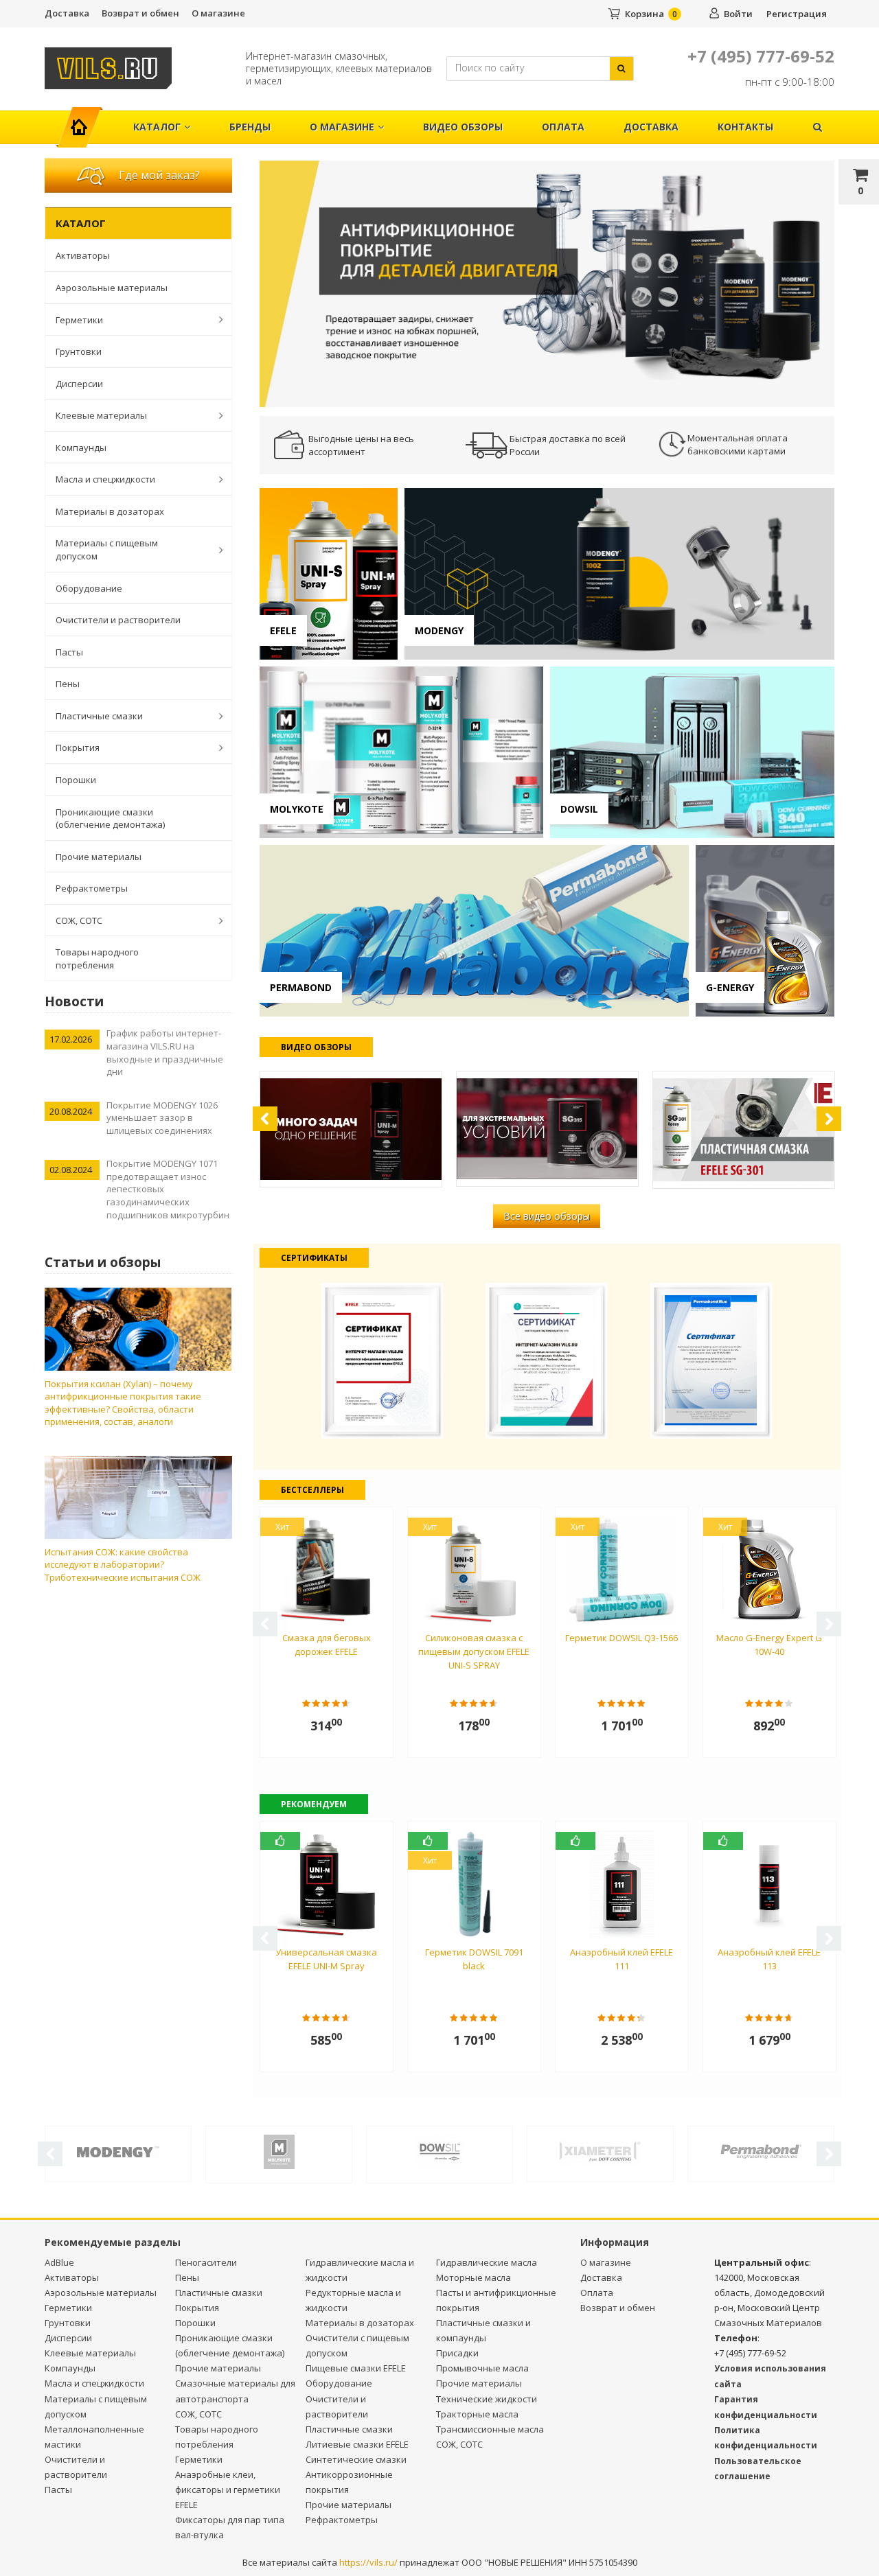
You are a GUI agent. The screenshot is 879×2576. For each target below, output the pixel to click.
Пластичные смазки (99, 716)
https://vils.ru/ (368, 2562)
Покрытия (78, 747)
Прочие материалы (99, 857)
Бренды (250, 127)
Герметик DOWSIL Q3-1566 (621, 1638)
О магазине (218, 13)
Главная (85, 120)
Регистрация (797, 14)
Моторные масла (473, 2277)
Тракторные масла (477, 2414)
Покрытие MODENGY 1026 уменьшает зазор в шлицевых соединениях (162, 1118)
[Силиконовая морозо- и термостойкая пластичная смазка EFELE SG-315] (547, 1129)
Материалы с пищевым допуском (107, 549)
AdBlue (59, 2262)
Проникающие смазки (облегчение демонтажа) (110, 819)
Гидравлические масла (487, 2262)
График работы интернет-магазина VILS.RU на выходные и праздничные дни (165, 1052)
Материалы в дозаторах (110, 511)
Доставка (67, 13)
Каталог (157, 127)
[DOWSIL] (439, 2151)
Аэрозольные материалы (112, 288)
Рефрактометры (92, 888)
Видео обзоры (463, 127)
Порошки (76, 780)
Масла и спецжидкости (105, 479)
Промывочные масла (482, 2368)
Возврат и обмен (140, 13)
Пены (68, 684)
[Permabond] (761, 2150)
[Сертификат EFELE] (383, 1359)
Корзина (644, 14)
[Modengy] (118, 2150)
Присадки (457, 2353)
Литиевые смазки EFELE (357, 2444)
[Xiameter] (600, 2150)
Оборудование (89, 588)
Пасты (69, 652)
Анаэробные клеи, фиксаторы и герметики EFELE (228, 2490)
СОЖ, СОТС (79, 920)
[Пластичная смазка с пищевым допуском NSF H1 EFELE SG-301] (744, 1130)
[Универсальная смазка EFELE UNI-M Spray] (351, 1129)
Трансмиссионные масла (490, 2429)
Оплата (563, 127)
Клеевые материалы (101, 415)
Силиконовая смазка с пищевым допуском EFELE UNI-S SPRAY (474, 1651)
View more (329, 574)
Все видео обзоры (547, 1216)
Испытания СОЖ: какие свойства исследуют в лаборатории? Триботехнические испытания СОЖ (123, 1565)
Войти (738, 14)
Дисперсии (79, 384)
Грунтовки (79, 351)
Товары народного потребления (97, 959)
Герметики (79, 320)
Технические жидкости (487, 2399)
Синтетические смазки (356, 2459)
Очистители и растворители (118, 620)
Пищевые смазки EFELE (356, 2368)
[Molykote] (279, 2151)
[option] (547, 283)
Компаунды (81, 448)
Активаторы (83, 255)
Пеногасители (206, 2262)
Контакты (745, 127)
